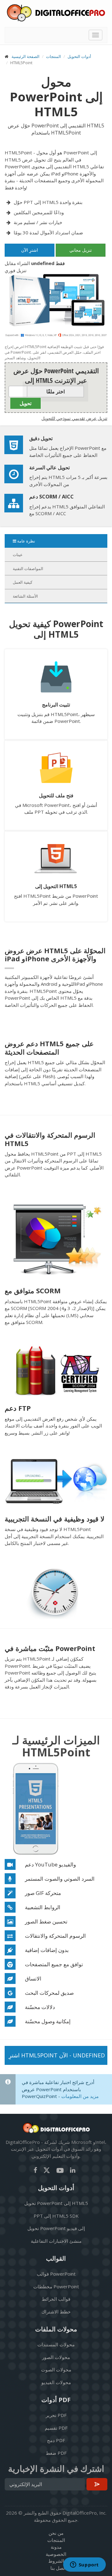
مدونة (56, 2547)
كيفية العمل (23, 582)
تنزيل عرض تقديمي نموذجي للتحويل (74, 418)
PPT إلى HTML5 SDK (56, 2216)
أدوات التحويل (79, 56)
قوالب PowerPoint (56, 2274)
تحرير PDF (56, 2415)
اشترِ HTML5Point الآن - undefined (57, 2055)
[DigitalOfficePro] (56, 13)
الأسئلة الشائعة (25, 596)
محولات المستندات (56, 2344)
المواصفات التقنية (28, 569)
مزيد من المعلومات (80, 2096)
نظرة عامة (26, 541)
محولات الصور (56, 2357)
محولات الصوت (56, 2370)
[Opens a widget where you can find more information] (84, 2565)
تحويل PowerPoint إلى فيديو (56, 2228)
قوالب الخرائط (56, 2299)
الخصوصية (56, 2554)
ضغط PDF (56, 2453)
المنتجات (54, 56)
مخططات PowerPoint (56, 2286)
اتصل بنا (58, 2568)
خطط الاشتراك (56, 2312)
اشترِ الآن (30, 250)
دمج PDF (56, 2440)
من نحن (56, 2533)
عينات (18, 555)
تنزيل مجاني (81, 250)
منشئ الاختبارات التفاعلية (56, 2241)
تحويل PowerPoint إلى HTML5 (56, 2203)
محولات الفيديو (56, 2382)
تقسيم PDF (56, 2428)
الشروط (56, 2561)
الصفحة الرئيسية (26, 56)
